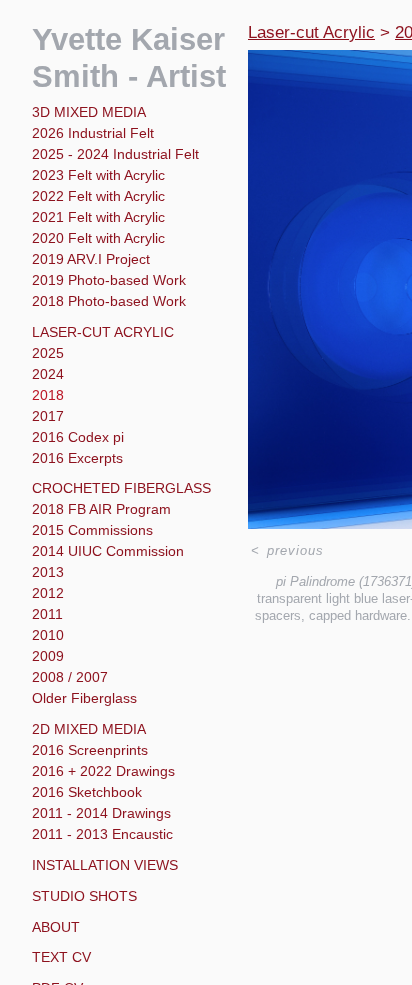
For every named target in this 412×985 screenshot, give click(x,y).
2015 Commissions (92, 530)
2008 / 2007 (70, 677)
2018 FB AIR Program (101, 509)
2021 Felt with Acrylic (98, 217)
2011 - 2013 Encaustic (102, 834)
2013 (48, 572)
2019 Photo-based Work (109, 280)
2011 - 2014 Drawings (101, 813)
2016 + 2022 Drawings (103, 771)
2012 (48, 593)
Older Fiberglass (84, 698)
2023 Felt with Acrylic (98, 175)
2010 (48, 635)
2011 (47, 614)
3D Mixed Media (89, 112)
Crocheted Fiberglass (121, 488)
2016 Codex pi (78, 437)
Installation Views (105, 865)
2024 (48, 374)
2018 (48, 395)
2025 (48, 353)
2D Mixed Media (89, 729)
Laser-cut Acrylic (103, 332)
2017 (48, 416)
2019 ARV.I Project (91, 259)
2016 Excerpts (77, 458)
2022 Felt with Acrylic (98, 196)
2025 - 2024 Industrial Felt (115, 154)
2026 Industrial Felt (93, 133)
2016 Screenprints (90, 750)
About (56, 927)
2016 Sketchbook (87, 792)
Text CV (61, 957)
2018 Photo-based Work (109, 301)
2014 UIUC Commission (108, 551)
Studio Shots (84, 896)
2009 (48, 656)
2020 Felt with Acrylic (98, 238)
